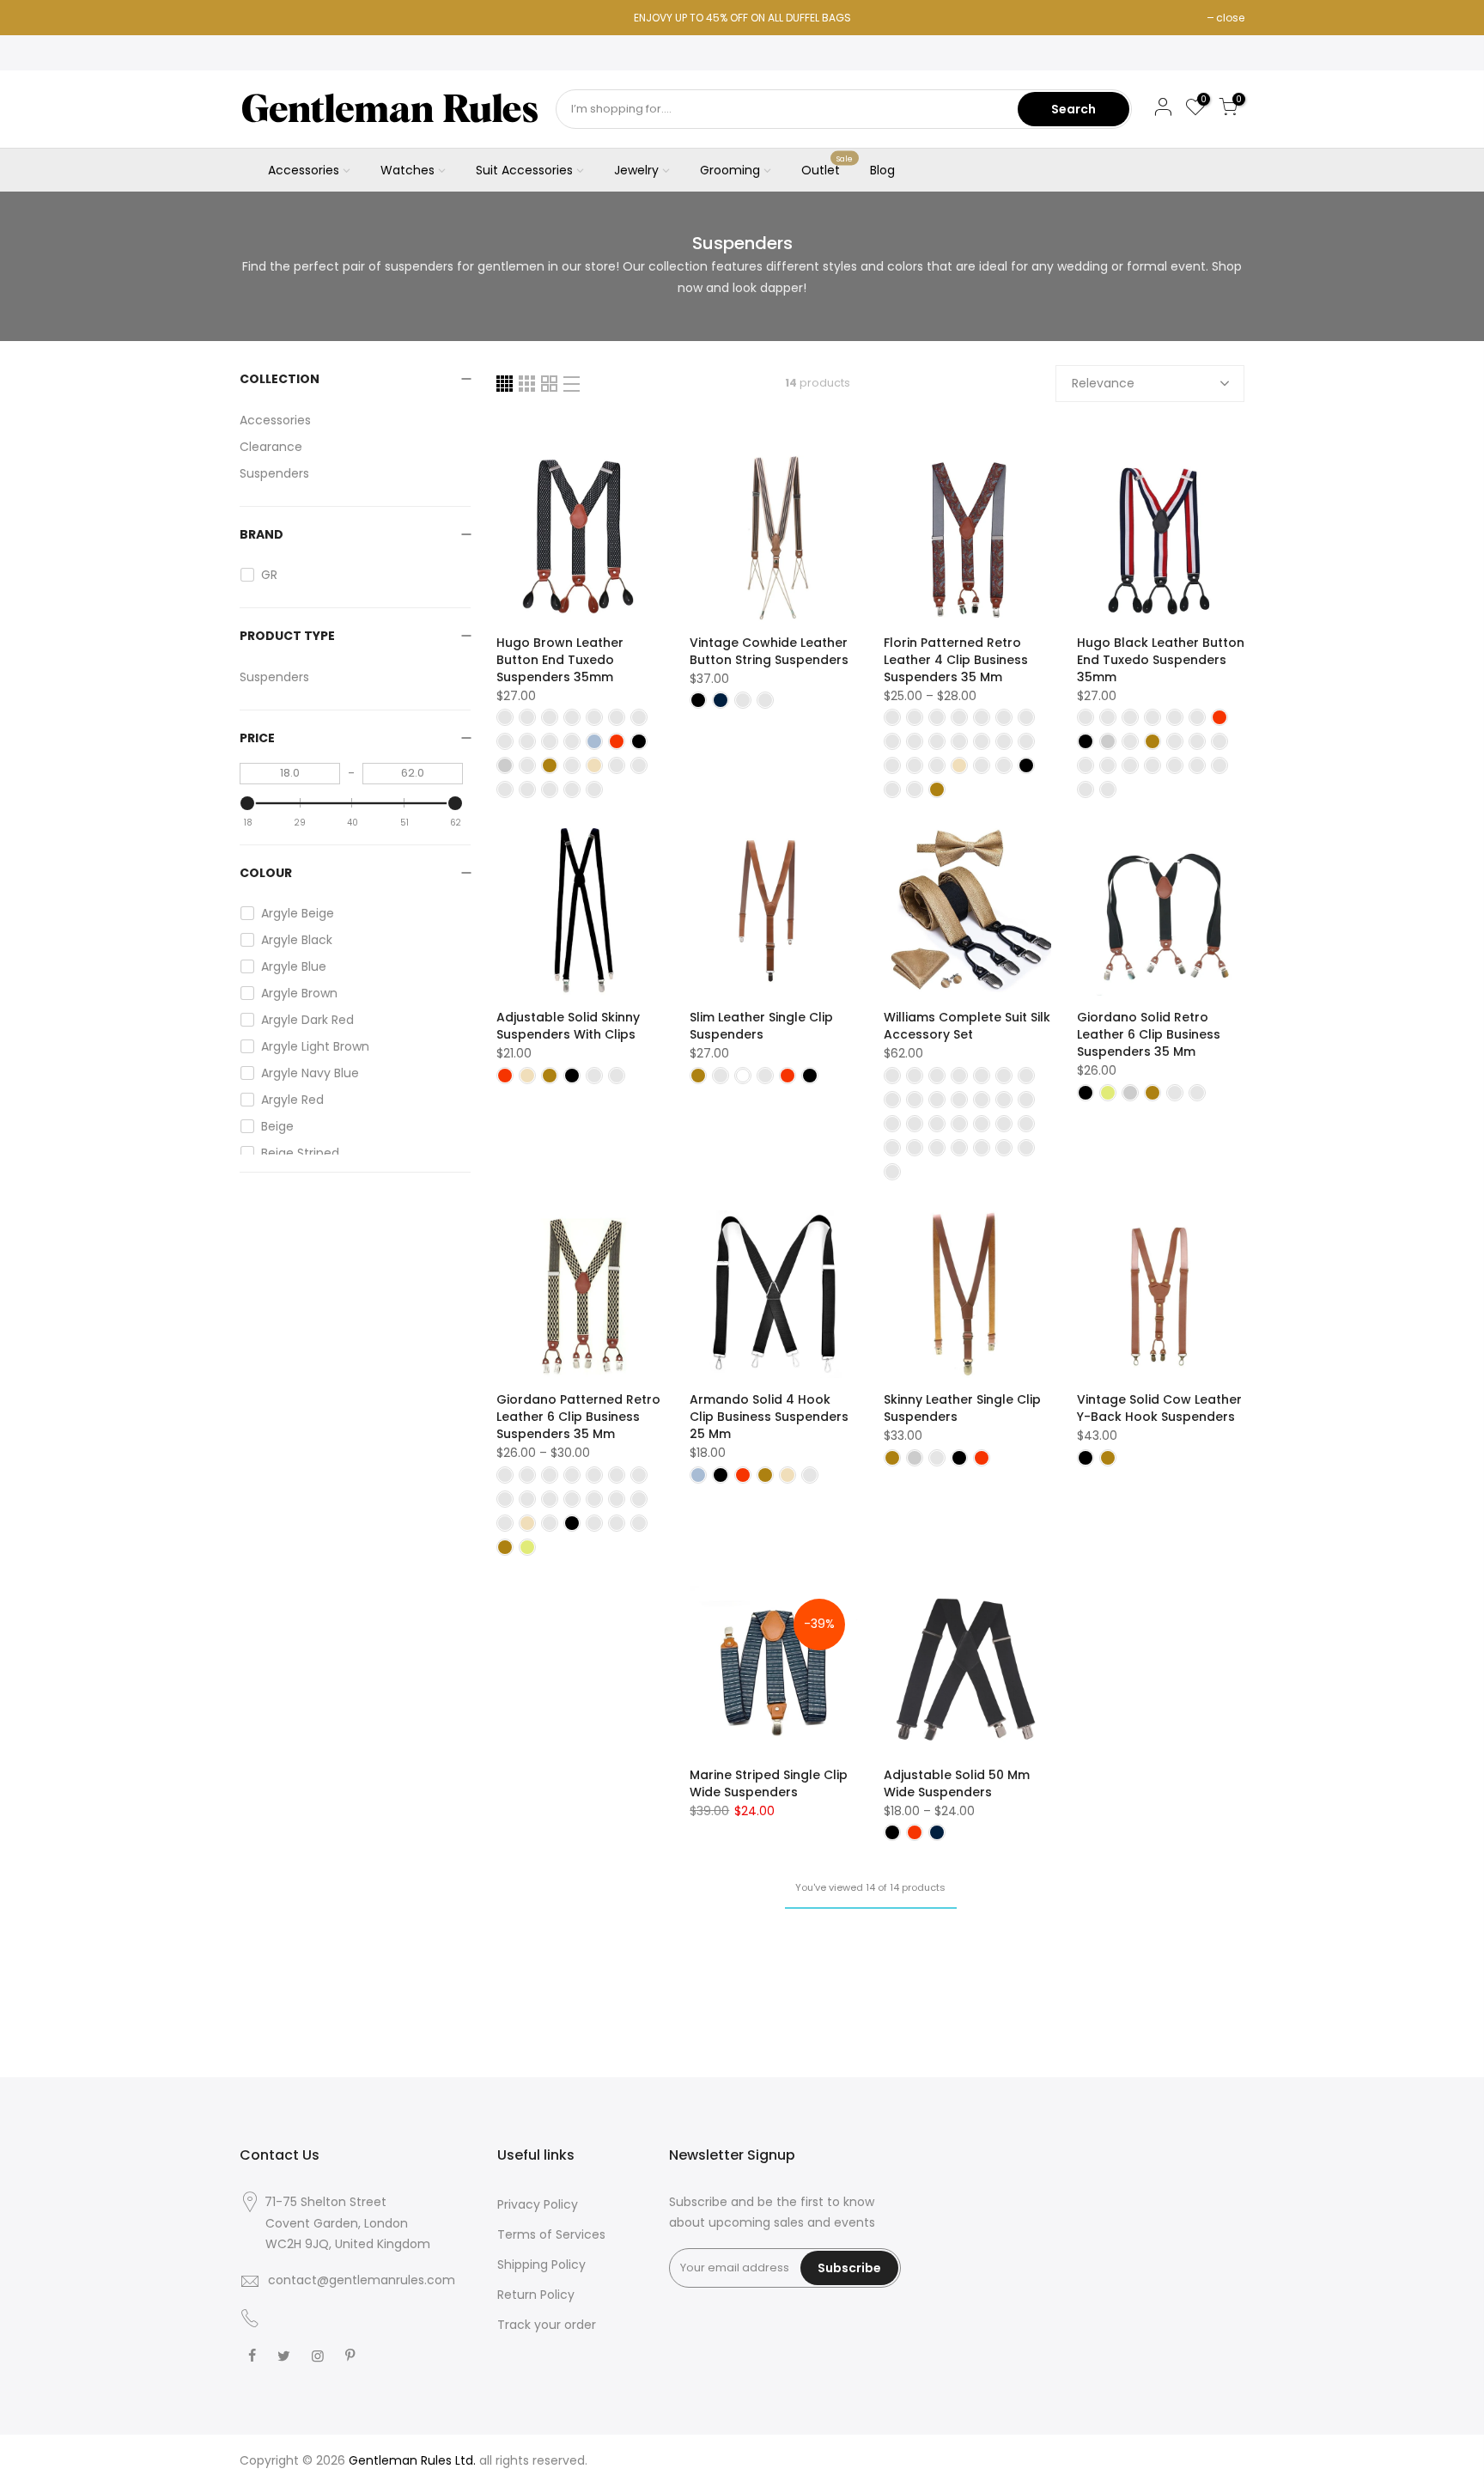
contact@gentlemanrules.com (362, 2280)
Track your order (547, 2325)
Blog (882, 170)
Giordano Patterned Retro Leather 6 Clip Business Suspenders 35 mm (578, 1417)
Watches (407, 170)
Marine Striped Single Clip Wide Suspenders (769, 1783)
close (1230, 18)
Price (257, 738)
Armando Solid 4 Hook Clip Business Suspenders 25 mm (769, 1417)
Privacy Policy (538, 2204)
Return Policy (536, 2295)
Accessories (304, 170)
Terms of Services (551, 2234)
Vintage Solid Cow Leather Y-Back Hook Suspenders (1159, 1408)
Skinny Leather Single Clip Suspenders (962, 1408)
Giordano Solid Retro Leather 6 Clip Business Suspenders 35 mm (1149, 1034)
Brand (262, 534)
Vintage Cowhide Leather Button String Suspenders (769, 651)
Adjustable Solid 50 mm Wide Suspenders (957, 1783)
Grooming (730, 170)
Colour (266, 873)
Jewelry (636, 170)
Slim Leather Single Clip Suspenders (761, 1026)
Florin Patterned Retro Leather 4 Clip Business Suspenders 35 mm (956, 660)
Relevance (1103, 383)
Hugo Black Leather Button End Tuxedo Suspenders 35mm (1161, 660)
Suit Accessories (524, 170)
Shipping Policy (541, 2265)
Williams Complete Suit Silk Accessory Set (967, 1026)
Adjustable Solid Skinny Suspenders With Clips (568, 1026)
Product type (287, 636)
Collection (280, 379)
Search (1073, 109)
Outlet (827, 167)
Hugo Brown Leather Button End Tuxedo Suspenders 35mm (560, 660)
